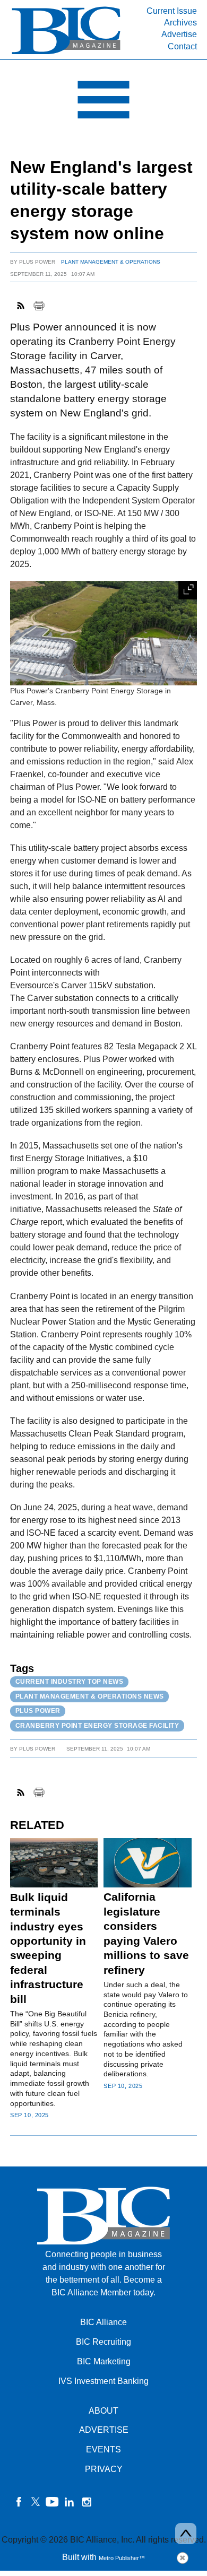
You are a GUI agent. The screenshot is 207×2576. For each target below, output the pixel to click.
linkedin (70, 2502)
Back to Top (186, 2534)
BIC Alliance (103, 2322)
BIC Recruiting (103, 2342)
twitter (36, 2502)
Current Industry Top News (70, 1682)
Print (39, 306)
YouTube (53, 2502)
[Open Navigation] (103, 102)
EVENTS (103, 2449)
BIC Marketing (104, 2361)
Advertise (179, 34)
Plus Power (37, 262)
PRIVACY (104, 2469)
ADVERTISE (104, 2430)
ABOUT (103, 2411)
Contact (182, 46)
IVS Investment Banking (103, 2381)
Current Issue (172, 11)
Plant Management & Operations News (90, 1696)
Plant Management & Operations (111, 262)
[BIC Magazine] (66, 53)
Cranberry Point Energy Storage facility (97, 1726)
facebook (19, 2502)
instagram (87, 2502)
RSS (21, 306)
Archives (180, 23)
